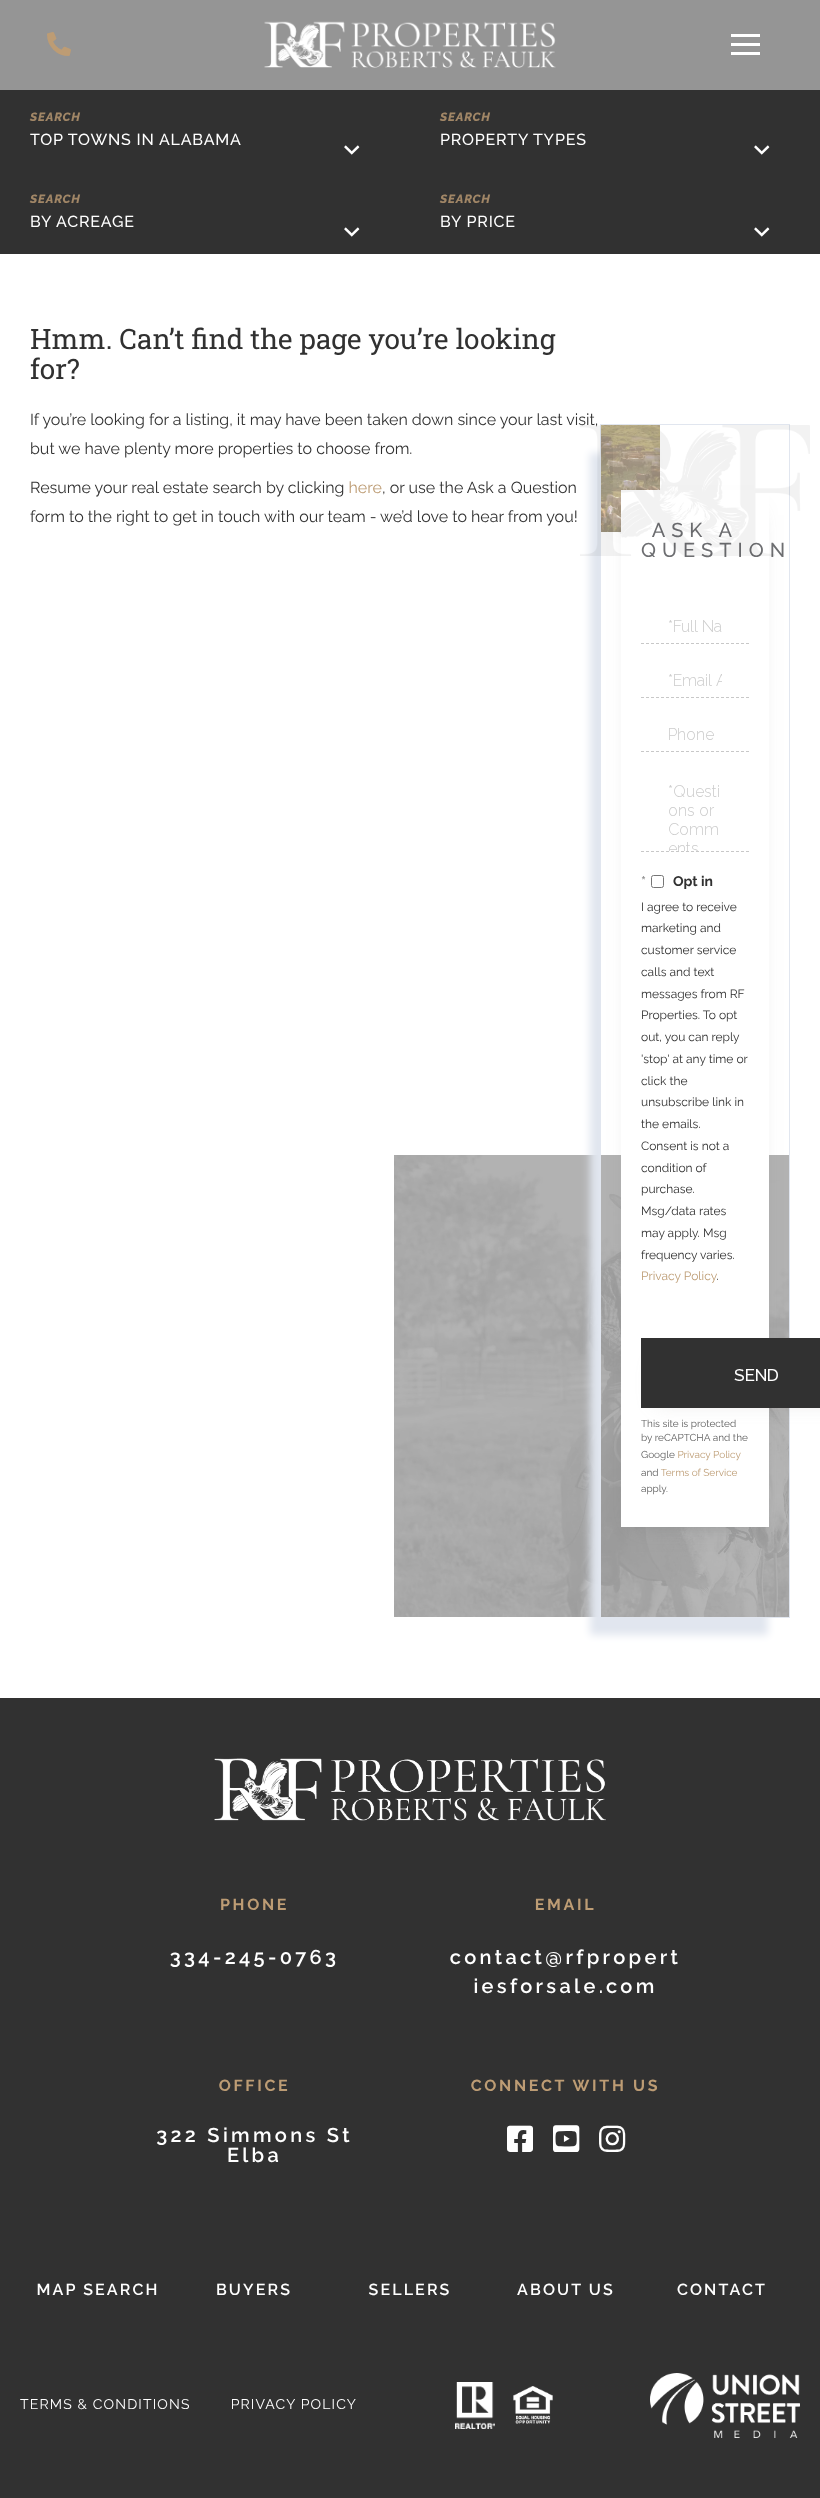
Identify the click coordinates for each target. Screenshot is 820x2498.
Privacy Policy (678, 1276)
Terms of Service (699, 1473)
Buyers (254, 2289)
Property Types (513, 139)
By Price (478, 221)
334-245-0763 (62, 45)
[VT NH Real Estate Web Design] (725, 2405)
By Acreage (82, 221)
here (364, 487)
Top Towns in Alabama (136, 139)
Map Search (97, 2289)
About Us (566, 2289)
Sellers (409, 2289)
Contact (722, 2289)
